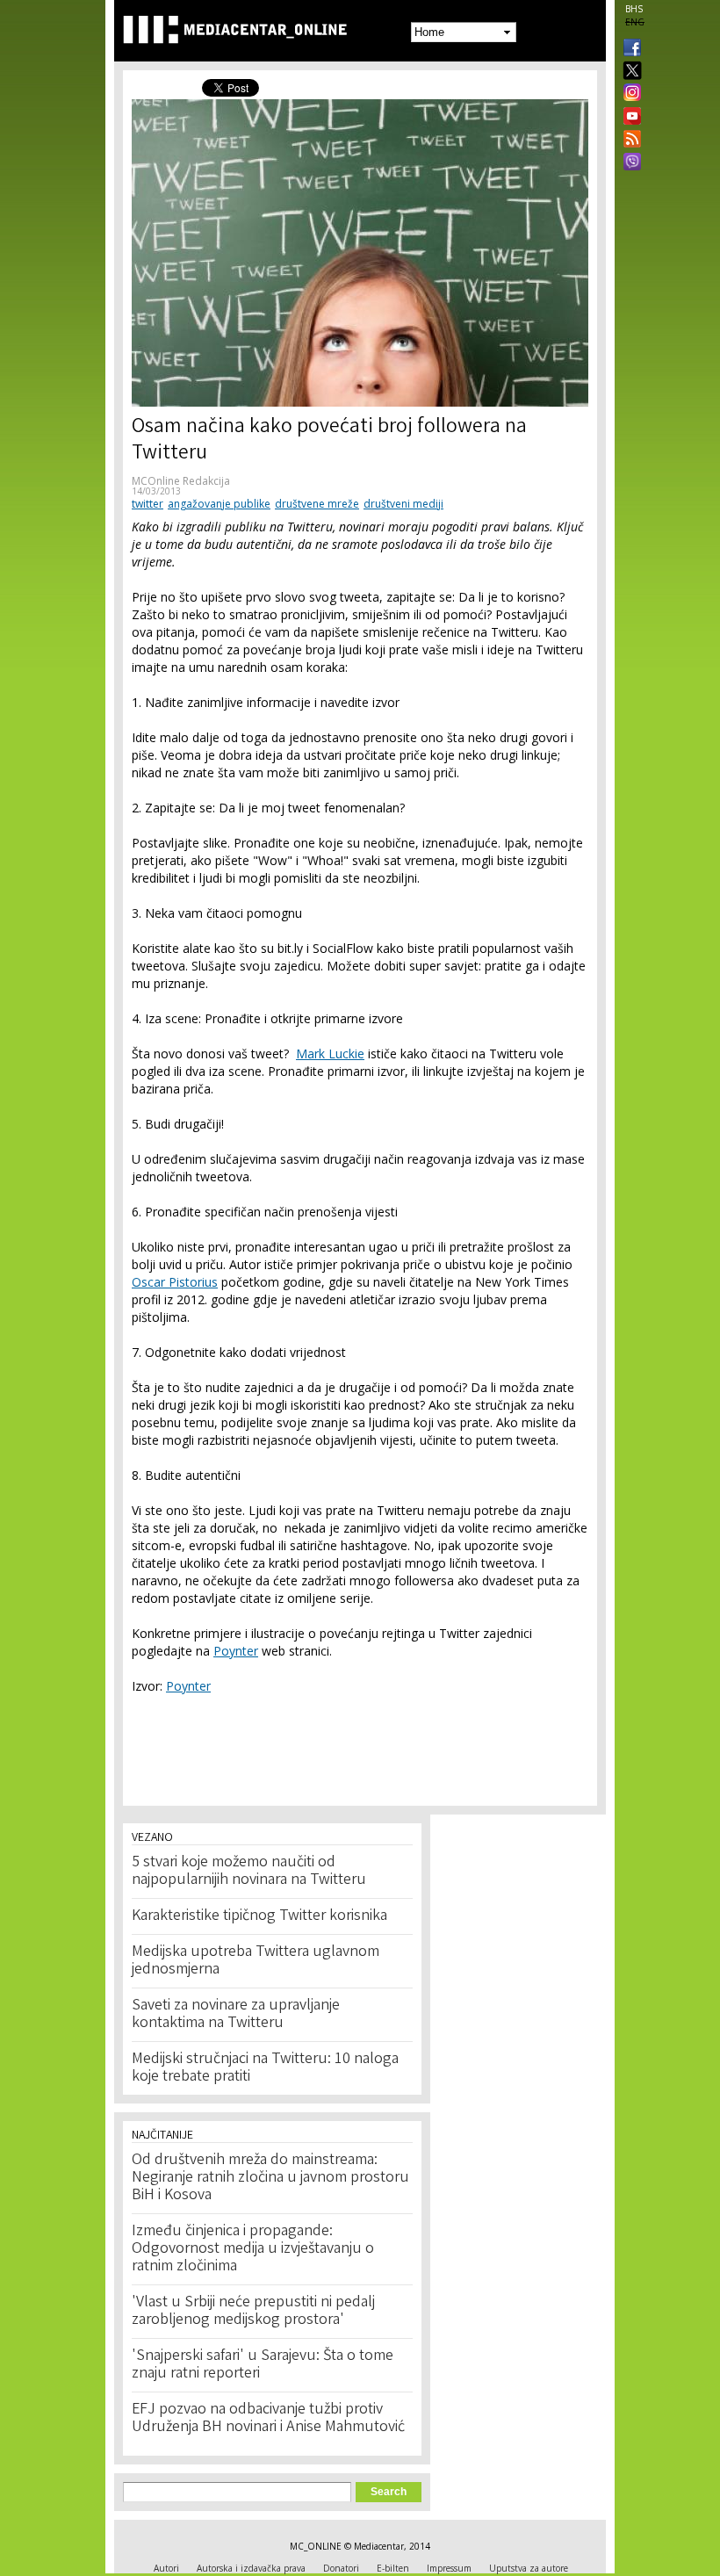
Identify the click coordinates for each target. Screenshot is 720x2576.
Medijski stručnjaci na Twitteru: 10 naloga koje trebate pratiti (265, 2068)
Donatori (341, 2568)
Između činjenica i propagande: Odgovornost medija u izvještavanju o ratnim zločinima (253, 2249)
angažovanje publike (219, 504)
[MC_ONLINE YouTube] (629, 116)
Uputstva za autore (529, 2568)
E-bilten (393, 2568)
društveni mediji (403, 504)
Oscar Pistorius (175, 1282)
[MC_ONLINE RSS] (629, 141)
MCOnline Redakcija (181, 481)
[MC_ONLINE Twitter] (629, 72)
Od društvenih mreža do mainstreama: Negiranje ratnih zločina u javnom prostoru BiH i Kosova (270, 2178)
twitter (148, 504)
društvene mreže (317, 504)
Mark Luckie (330, 1053)
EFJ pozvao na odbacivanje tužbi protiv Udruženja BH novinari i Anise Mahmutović (268, 2419)
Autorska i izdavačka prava (251, 2568)
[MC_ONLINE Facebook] (629, 49)
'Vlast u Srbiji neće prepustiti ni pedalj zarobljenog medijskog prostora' (253, 2312)
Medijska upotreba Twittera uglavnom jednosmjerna (256, 1961)
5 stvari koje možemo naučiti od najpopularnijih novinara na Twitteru (249, 1872)
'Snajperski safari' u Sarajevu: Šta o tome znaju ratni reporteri (263, 2365)
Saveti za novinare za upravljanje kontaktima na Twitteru (236, 2015)
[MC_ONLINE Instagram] (629, 94)
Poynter (236, 1651)
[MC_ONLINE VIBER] (629, 163)
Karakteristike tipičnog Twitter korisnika (259, 1916)
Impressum (449, 2568)
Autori (166, 2568)
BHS (634, 9)
